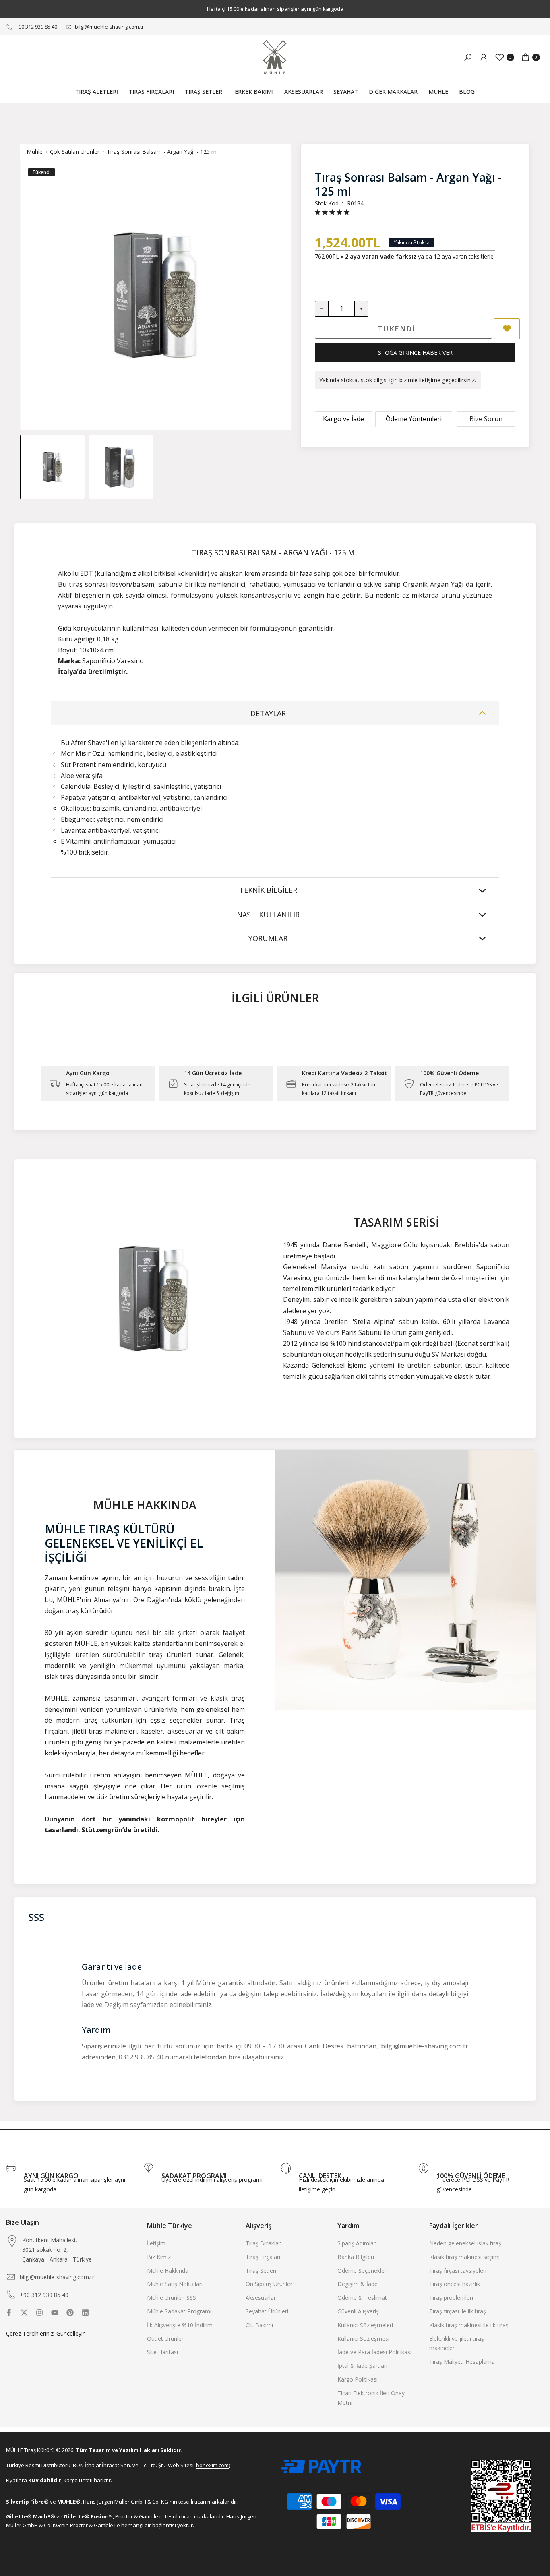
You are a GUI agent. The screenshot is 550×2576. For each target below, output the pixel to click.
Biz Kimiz (159, 2257)
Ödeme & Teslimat (362, 2298)
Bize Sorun (486, 419)
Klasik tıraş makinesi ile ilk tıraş (469, 2325)
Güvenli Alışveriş (358, 2311)
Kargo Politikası (358, 2379)
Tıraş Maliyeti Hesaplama (462, 2362)
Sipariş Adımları (357, 2243)
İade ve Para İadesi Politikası (374, 2352)
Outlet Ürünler (165, 2339)
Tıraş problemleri (451, 2298)
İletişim (156, 2243)
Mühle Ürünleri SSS (172, 2298)
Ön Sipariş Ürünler (269, 2284)
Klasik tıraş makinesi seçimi (464, 2257)
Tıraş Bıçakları (264, 2243)
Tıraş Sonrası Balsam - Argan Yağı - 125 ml (162, 152)
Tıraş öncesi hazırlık (455, 2284)
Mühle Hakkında (168, 2271)
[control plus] (361, 309)
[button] (332, 212)
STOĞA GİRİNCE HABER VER (415, 353)
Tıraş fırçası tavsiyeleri (458, 2271)
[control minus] (322, 309)
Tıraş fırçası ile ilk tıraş (458, 2311)
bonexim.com (212, 2465)
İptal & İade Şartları (362, 2366)
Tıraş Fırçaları (263, 2257)
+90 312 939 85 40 (36, 27)
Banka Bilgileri (356, 2257)
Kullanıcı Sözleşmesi (363, 2339)
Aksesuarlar (261, 2298)
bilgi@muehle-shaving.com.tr (109, 27)
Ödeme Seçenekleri (363, 2271)
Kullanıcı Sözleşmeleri (365, 2325)
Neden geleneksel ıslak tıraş (465, 2243)
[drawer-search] (468, 57)
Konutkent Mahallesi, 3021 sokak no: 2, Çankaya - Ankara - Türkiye (57, 2250)
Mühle (35, 152)
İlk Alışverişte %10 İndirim (180, 2325)
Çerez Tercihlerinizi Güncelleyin (46, 2333)
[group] (53, 467)
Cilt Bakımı (259, 2325)
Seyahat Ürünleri (267, 2311)
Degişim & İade (358, 2284)
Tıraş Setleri (261, 2271)
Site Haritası (162, 2352)
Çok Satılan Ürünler (75, 152)
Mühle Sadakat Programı (179, 2311)
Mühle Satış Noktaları (175, 2284)
